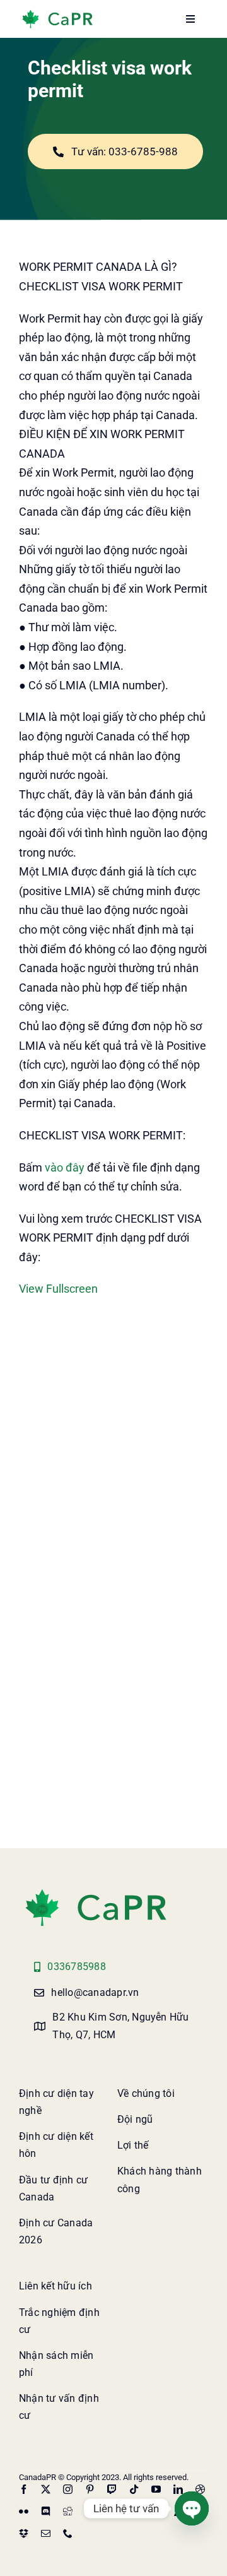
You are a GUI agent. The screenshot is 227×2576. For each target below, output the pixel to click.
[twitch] (112, 2489)
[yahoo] (156, 2511)
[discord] (46, 2511)
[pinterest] (90, 2489)
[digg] (68, 2511)
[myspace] (112, 2511)
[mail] (46, 2533)
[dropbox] (24, 2533)
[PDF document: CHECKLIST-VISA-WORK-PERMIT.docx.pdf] (113, 1552)
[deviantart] (134, 2511)
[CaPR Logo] (96, 1891)
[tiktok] (134, 2489)
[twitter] (46, 2489)
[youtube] (156, 2489)
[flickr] (24, 2511)
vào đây (65, 1167)
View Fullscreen (58, 1289)
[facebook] (24, 2489)
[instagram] (68, 2489)
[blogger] (90, 2511)
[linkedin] (178, 2489)
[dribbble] (200, 2489)
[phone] (68, 2533)
